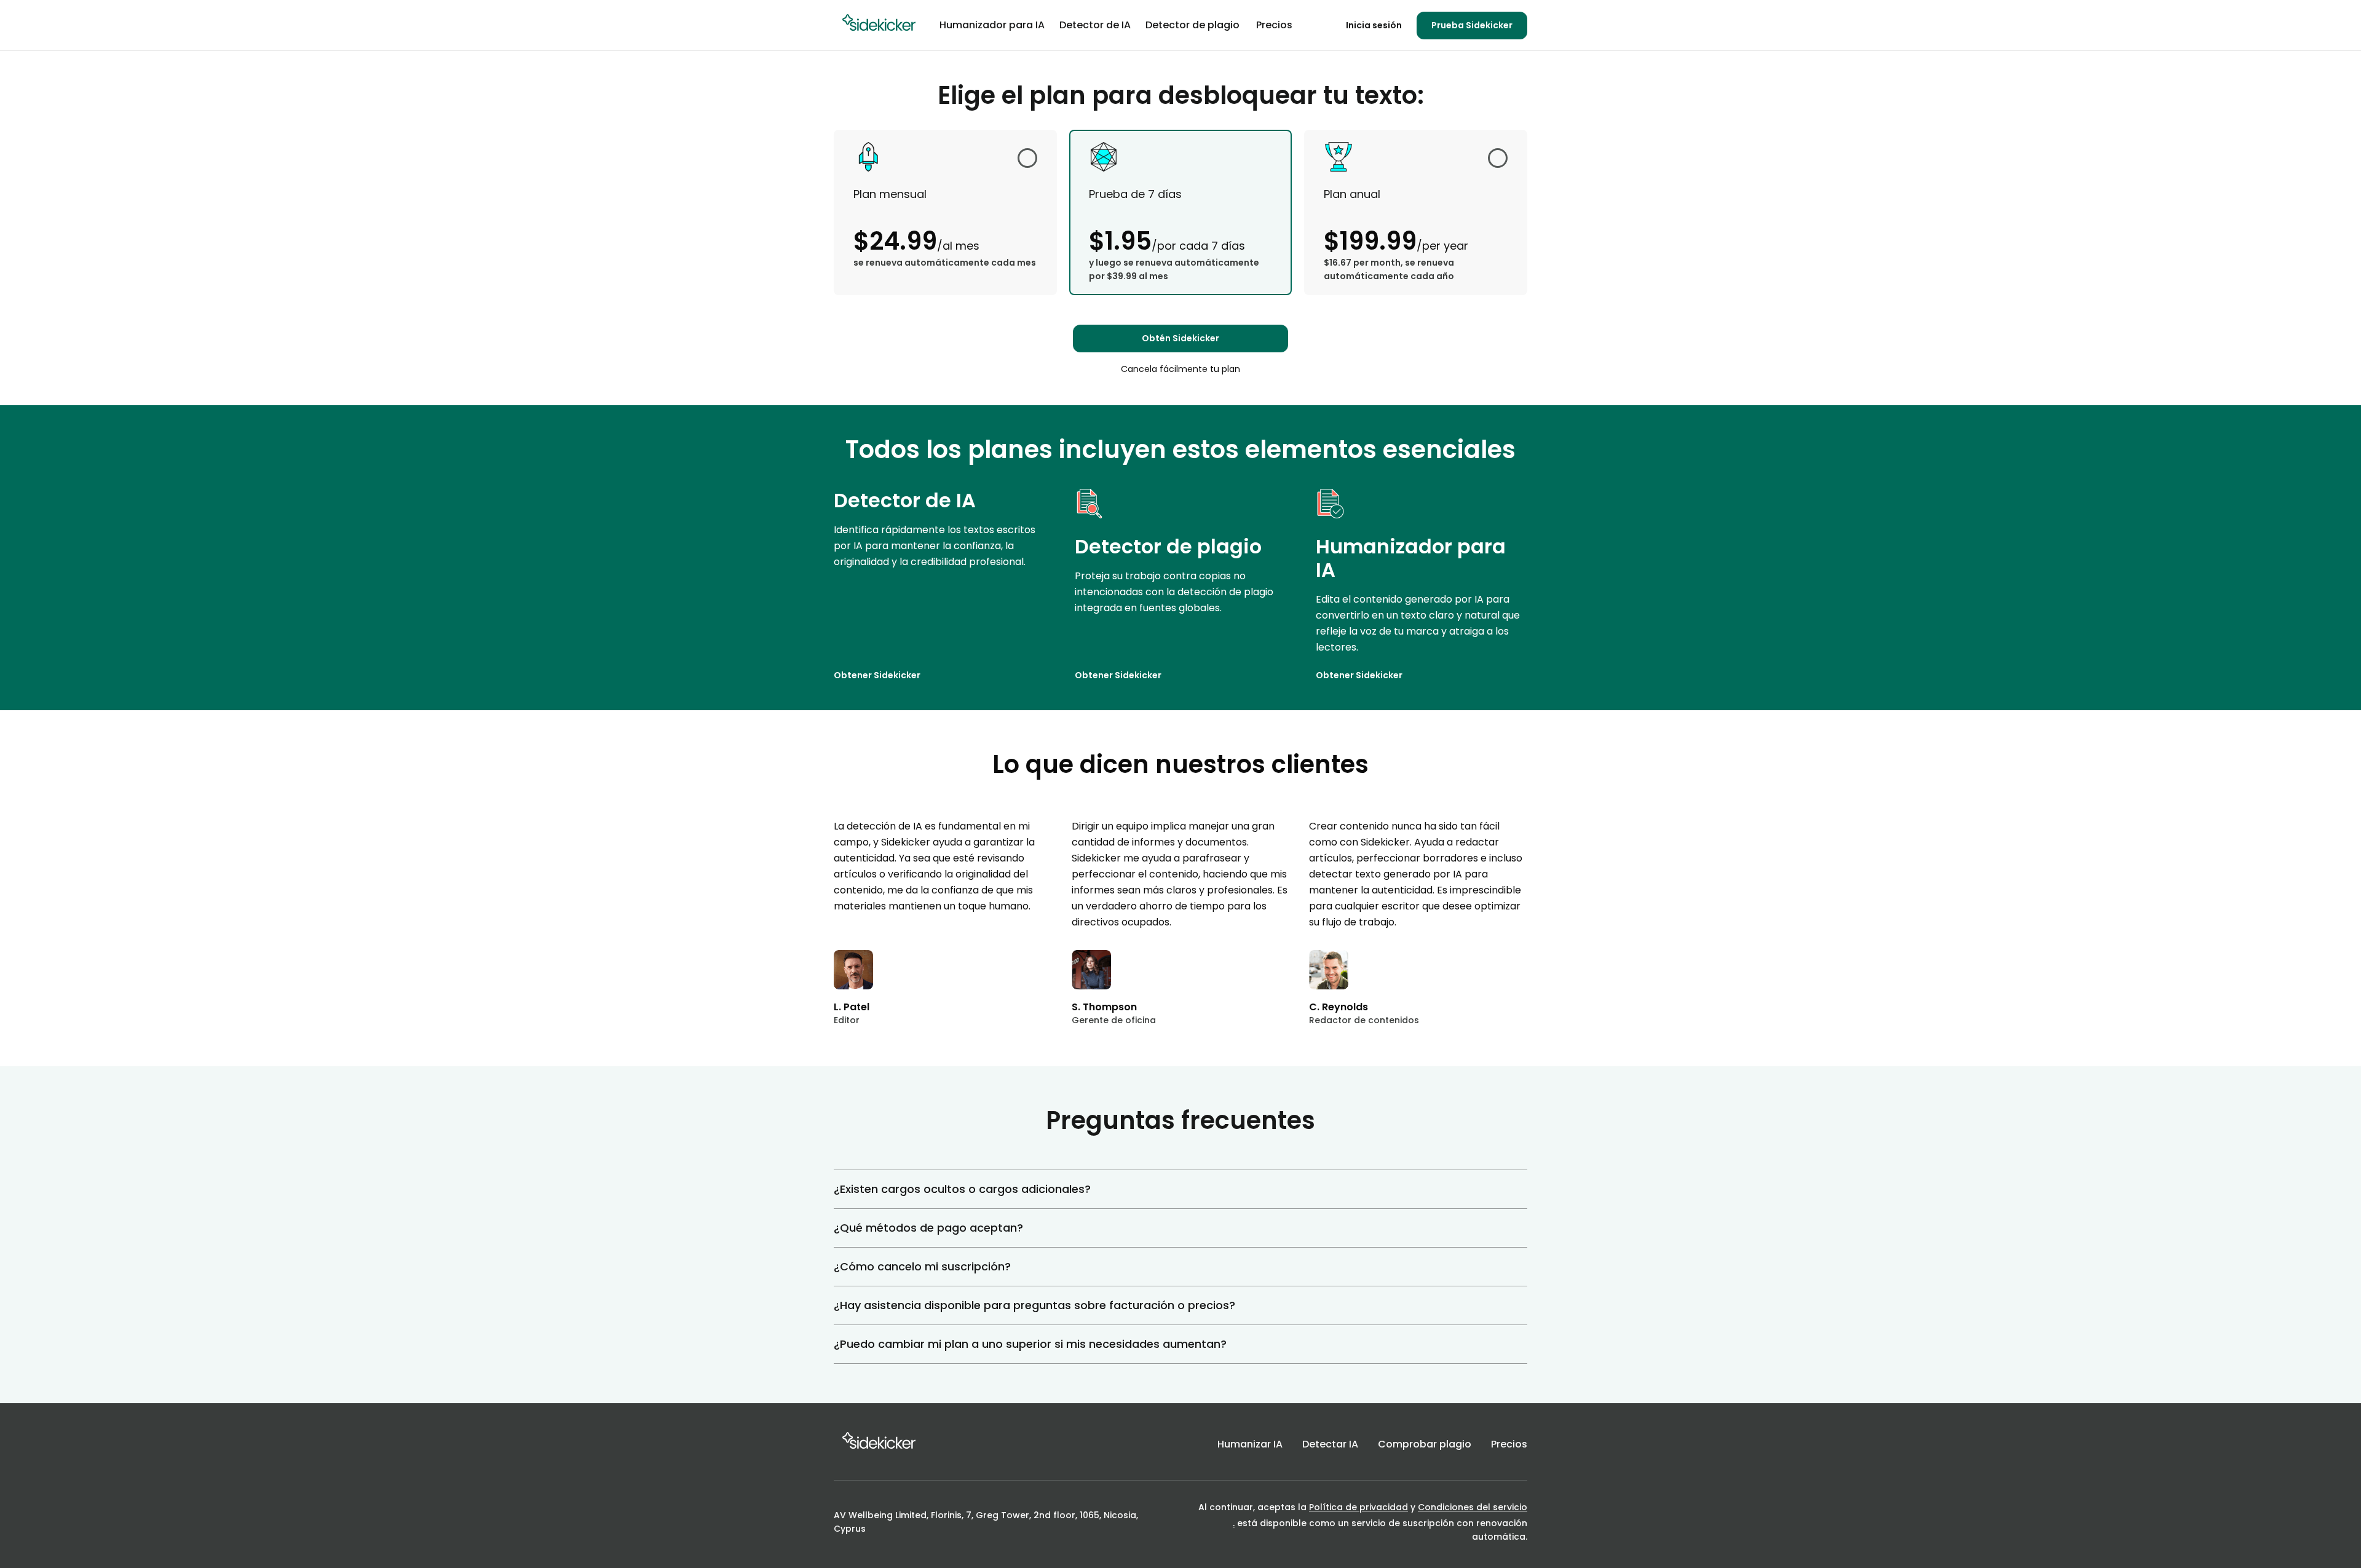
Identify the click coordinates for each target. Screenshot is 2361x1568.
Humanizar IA (1250, 1444)
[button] (1180, 1189)
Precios (1509, 1444)
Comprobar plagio (1425, 1444)
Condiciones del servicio (1473, 1507)
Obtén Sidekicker (1180, 338)
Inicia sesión (1374, 26)
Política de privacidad (1358, 1507)
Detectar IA (1330, 1444)
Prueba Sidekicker (1472, 25)
